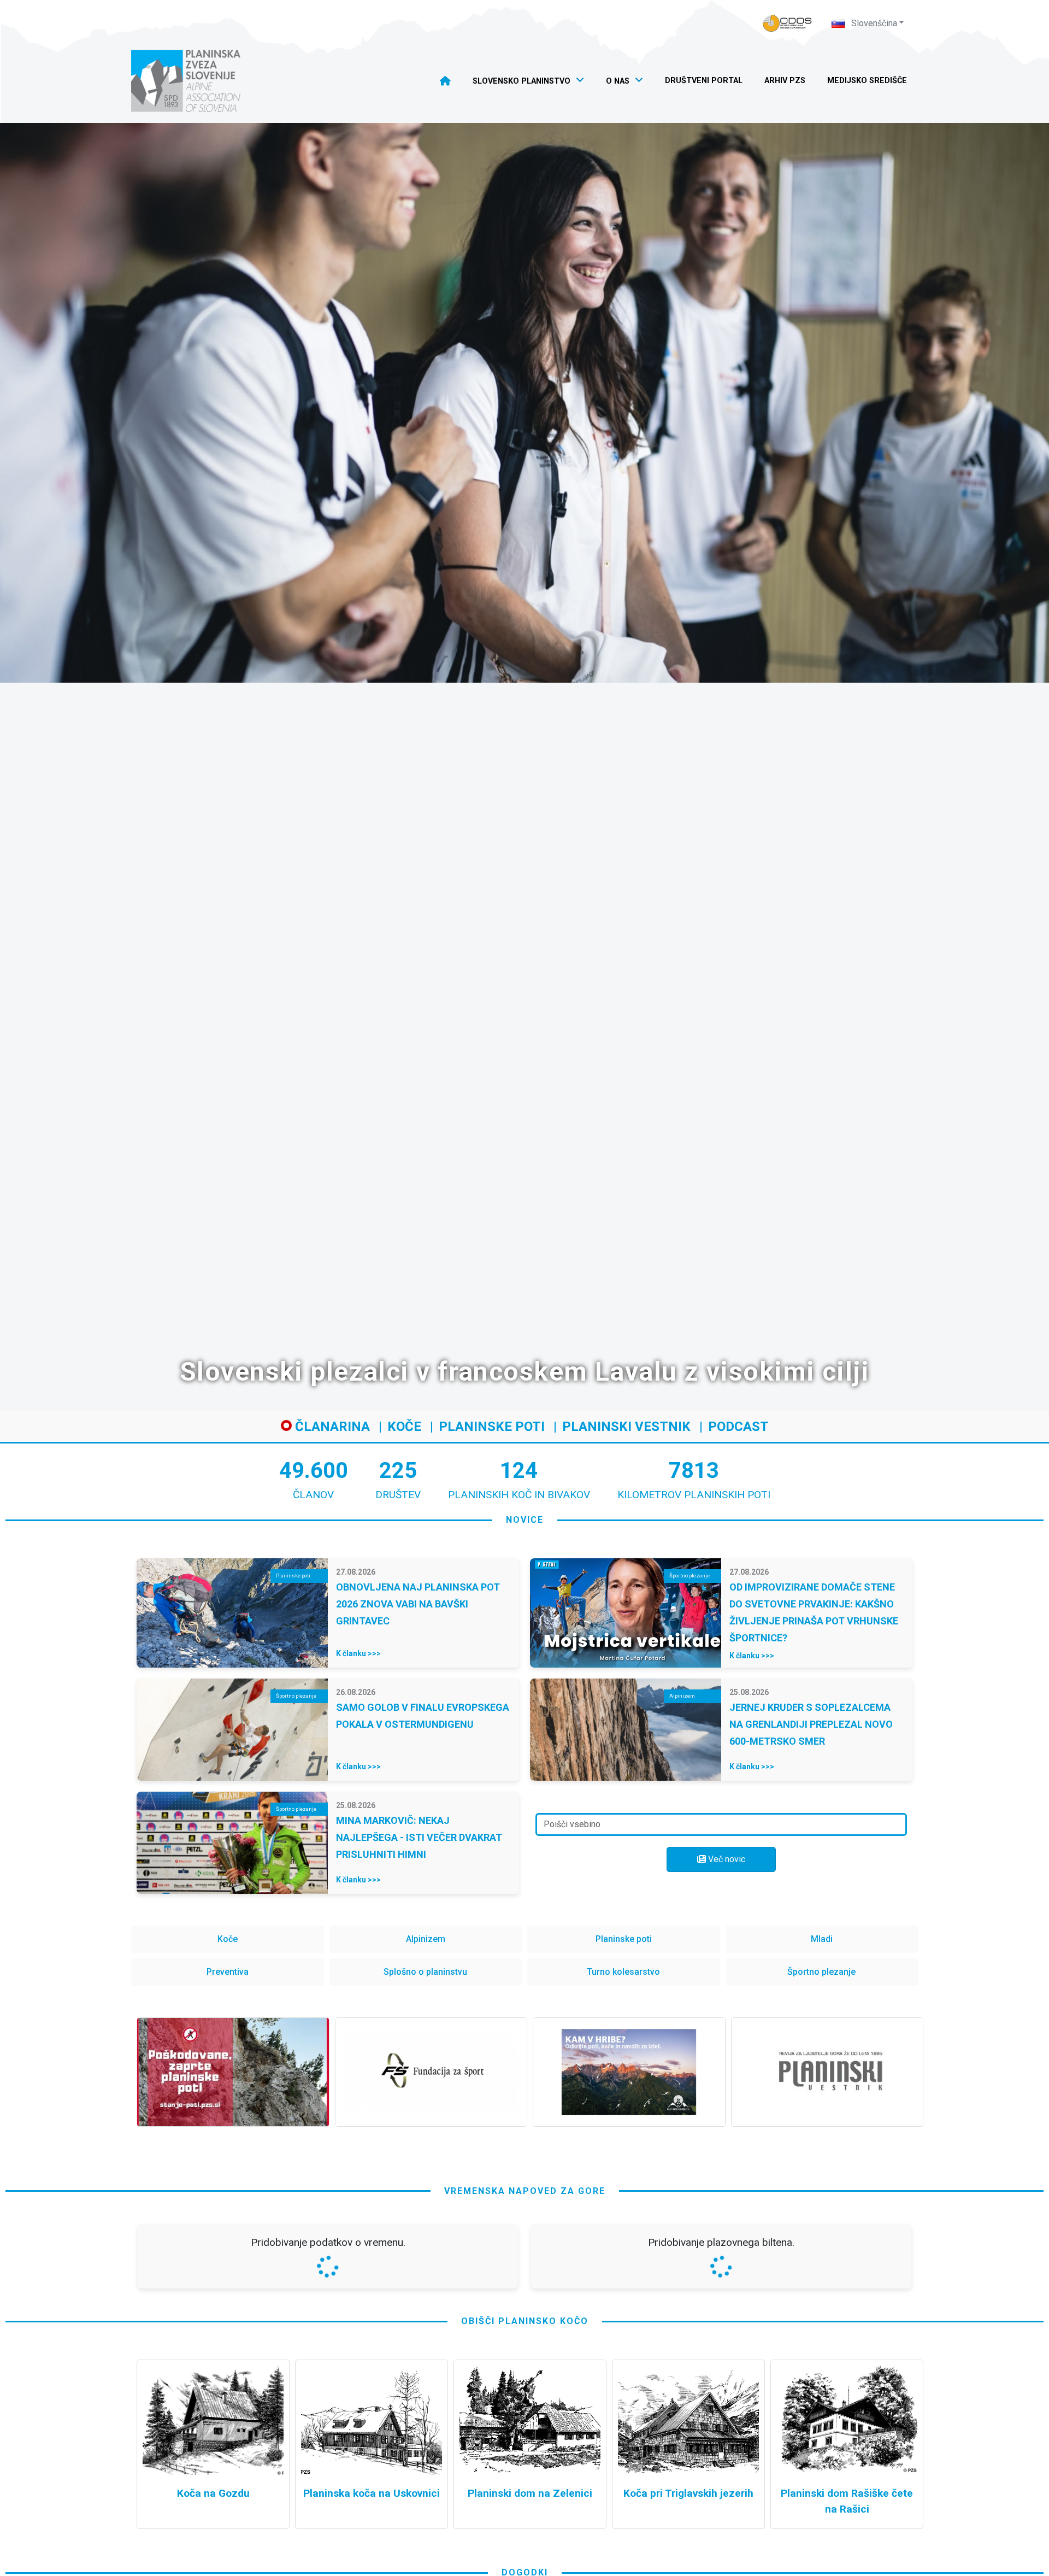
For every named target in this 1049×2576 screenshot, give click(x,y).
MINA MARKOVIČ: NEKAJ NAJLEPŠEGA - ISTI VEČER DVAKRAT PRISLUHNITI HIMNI (419, 1837)
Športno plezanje (821, 1972)
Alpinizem (426, 1939)
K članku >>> (358, 1653)
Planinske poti (492, 1427)
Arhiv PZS (785, 81)
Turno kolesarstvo (623, 1972)
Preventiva (228, 1972)
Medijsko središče (867, 81)
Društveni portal (704, 81)
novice (525, 1520)
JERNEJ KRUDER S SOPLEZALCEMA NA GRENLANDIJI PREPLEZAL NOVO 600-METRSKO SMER (811, 1724)
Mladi (822, 1939)
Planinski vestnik (626, 1427)
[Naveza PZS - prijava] (787, 23)
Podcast (738, 1427)
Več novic (726, 1859)
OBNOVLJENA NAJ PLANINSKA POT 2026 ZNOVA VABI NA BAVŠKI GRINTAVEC (418, 1604)
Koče (404, 1427)
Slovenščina (873, 23)
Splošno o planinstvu (425, 1972)
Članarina (331, 1427)
